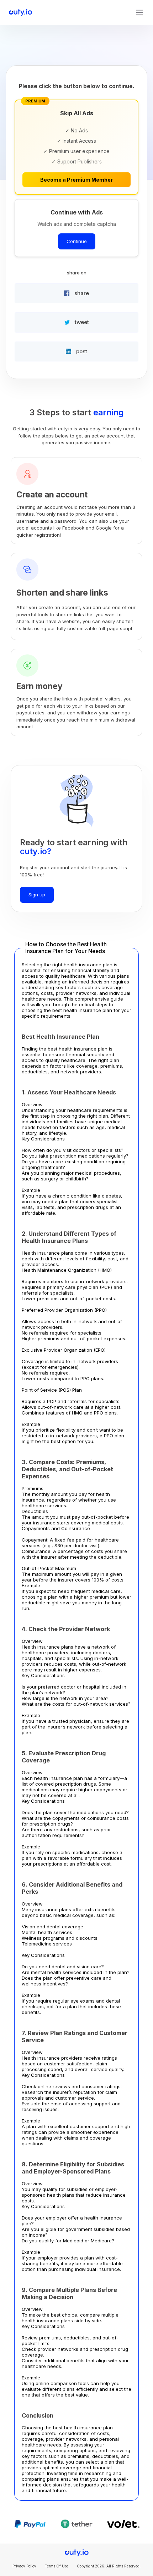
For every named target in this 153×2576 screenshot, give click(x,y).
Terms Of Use (57, 2566)
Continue (77, 241)
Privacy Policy (24, 2566)
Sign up (37, 895)
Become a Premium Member (76, 180)
